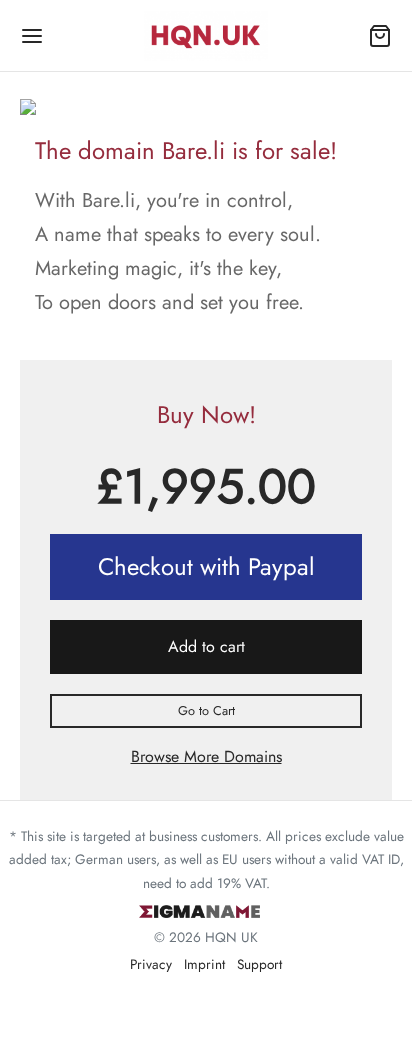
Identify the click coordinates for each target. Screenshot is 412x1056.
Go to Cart (206, 710)
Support (259, 964)
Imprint (204, 964)
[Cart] (380, 36)
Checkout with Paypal (206, 566)
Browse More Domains (206, 756)
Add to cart (206, 646)
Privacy (151, 964)
